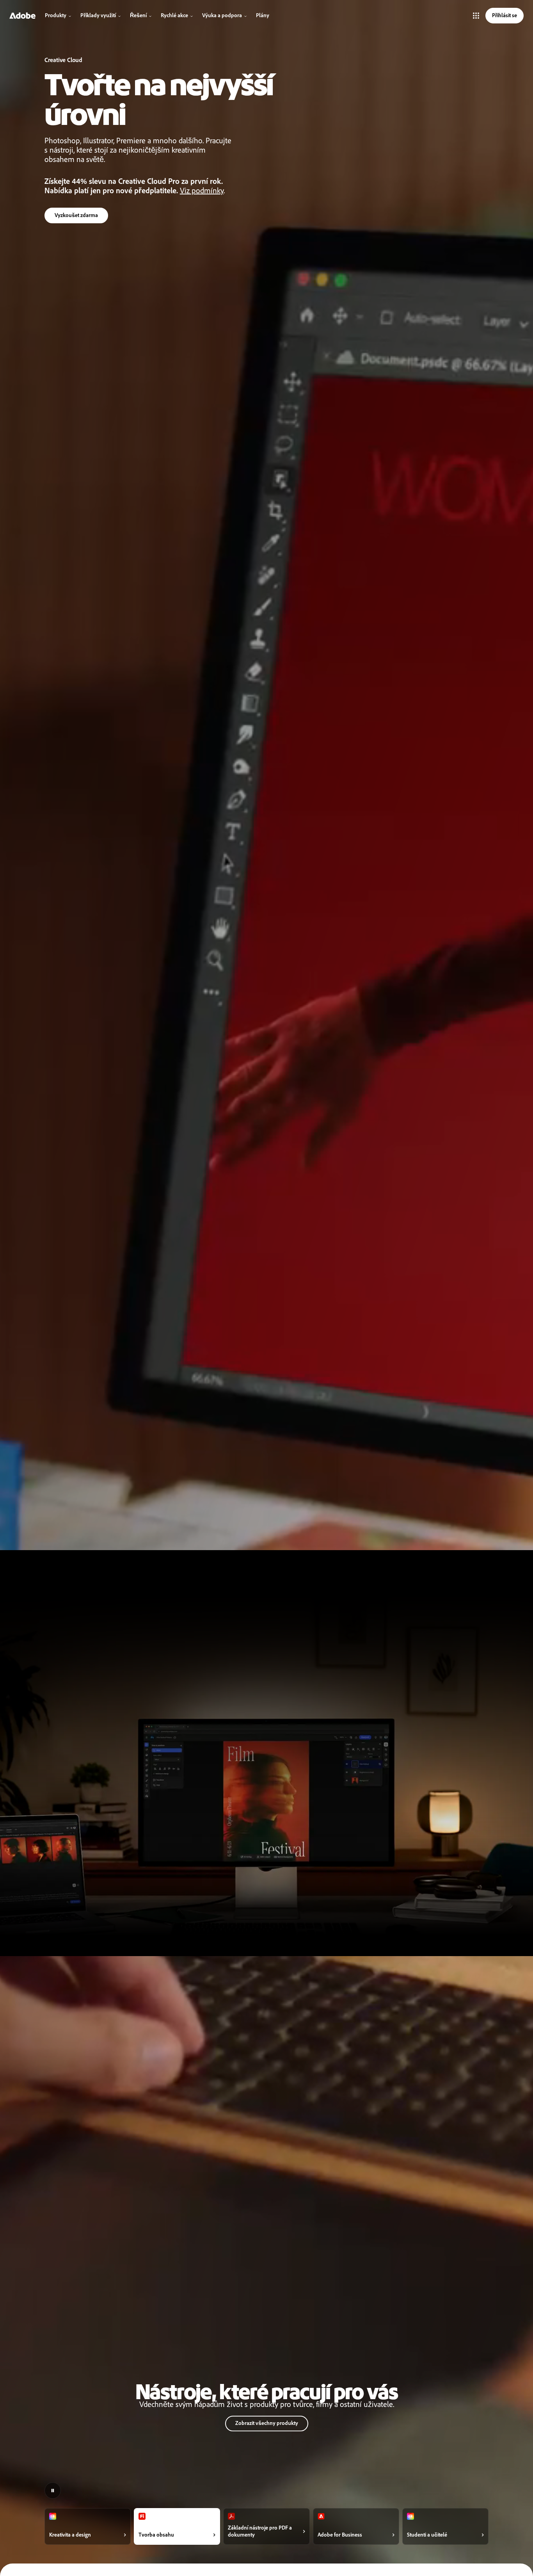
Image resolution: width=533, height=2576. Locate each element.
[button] (476, 16)
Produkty (56, 15)
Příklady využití (98, 15)
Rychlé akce (174, 15)
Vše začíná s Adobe (77, 214)
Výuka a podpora (222, 15)
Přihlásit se (505, 15)
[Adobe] (22, 16)
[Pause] (53, 2491)
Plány (263, 15)
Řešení (138, 15)
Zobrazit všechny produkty (267, 2423)
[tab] (88, 2526)
